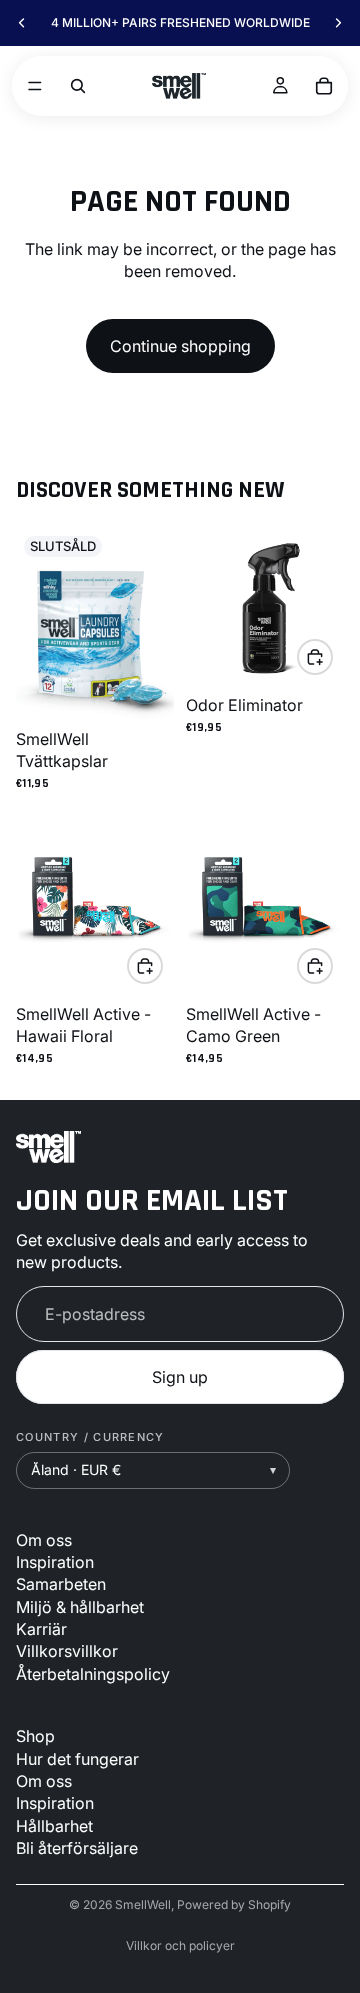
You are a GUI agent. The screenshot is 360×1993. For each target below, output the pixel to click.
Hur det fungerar (77, 1758)
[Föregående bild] (22, 23)
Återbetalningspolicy (93, 1673)
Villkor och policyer (180, 1945)
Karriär (41, 1629)
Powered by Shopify (234, 1904)
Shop (35, 1736)
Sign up (180, 1377)
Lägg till (332, 657)
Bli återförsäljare (77, 1848)
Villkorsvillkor (67, 1651)
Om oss (44, 1539)
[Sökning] (78, 86)
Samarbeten (61, 1584)
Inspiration (55, 1562)
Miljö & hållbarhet (80, 1606)
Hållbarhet (54, 1825)
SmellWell (143, 1904)
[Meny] (35, 86)
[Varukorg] (324, 86)
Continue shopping (180, 346)
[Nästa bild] (338, 23)
